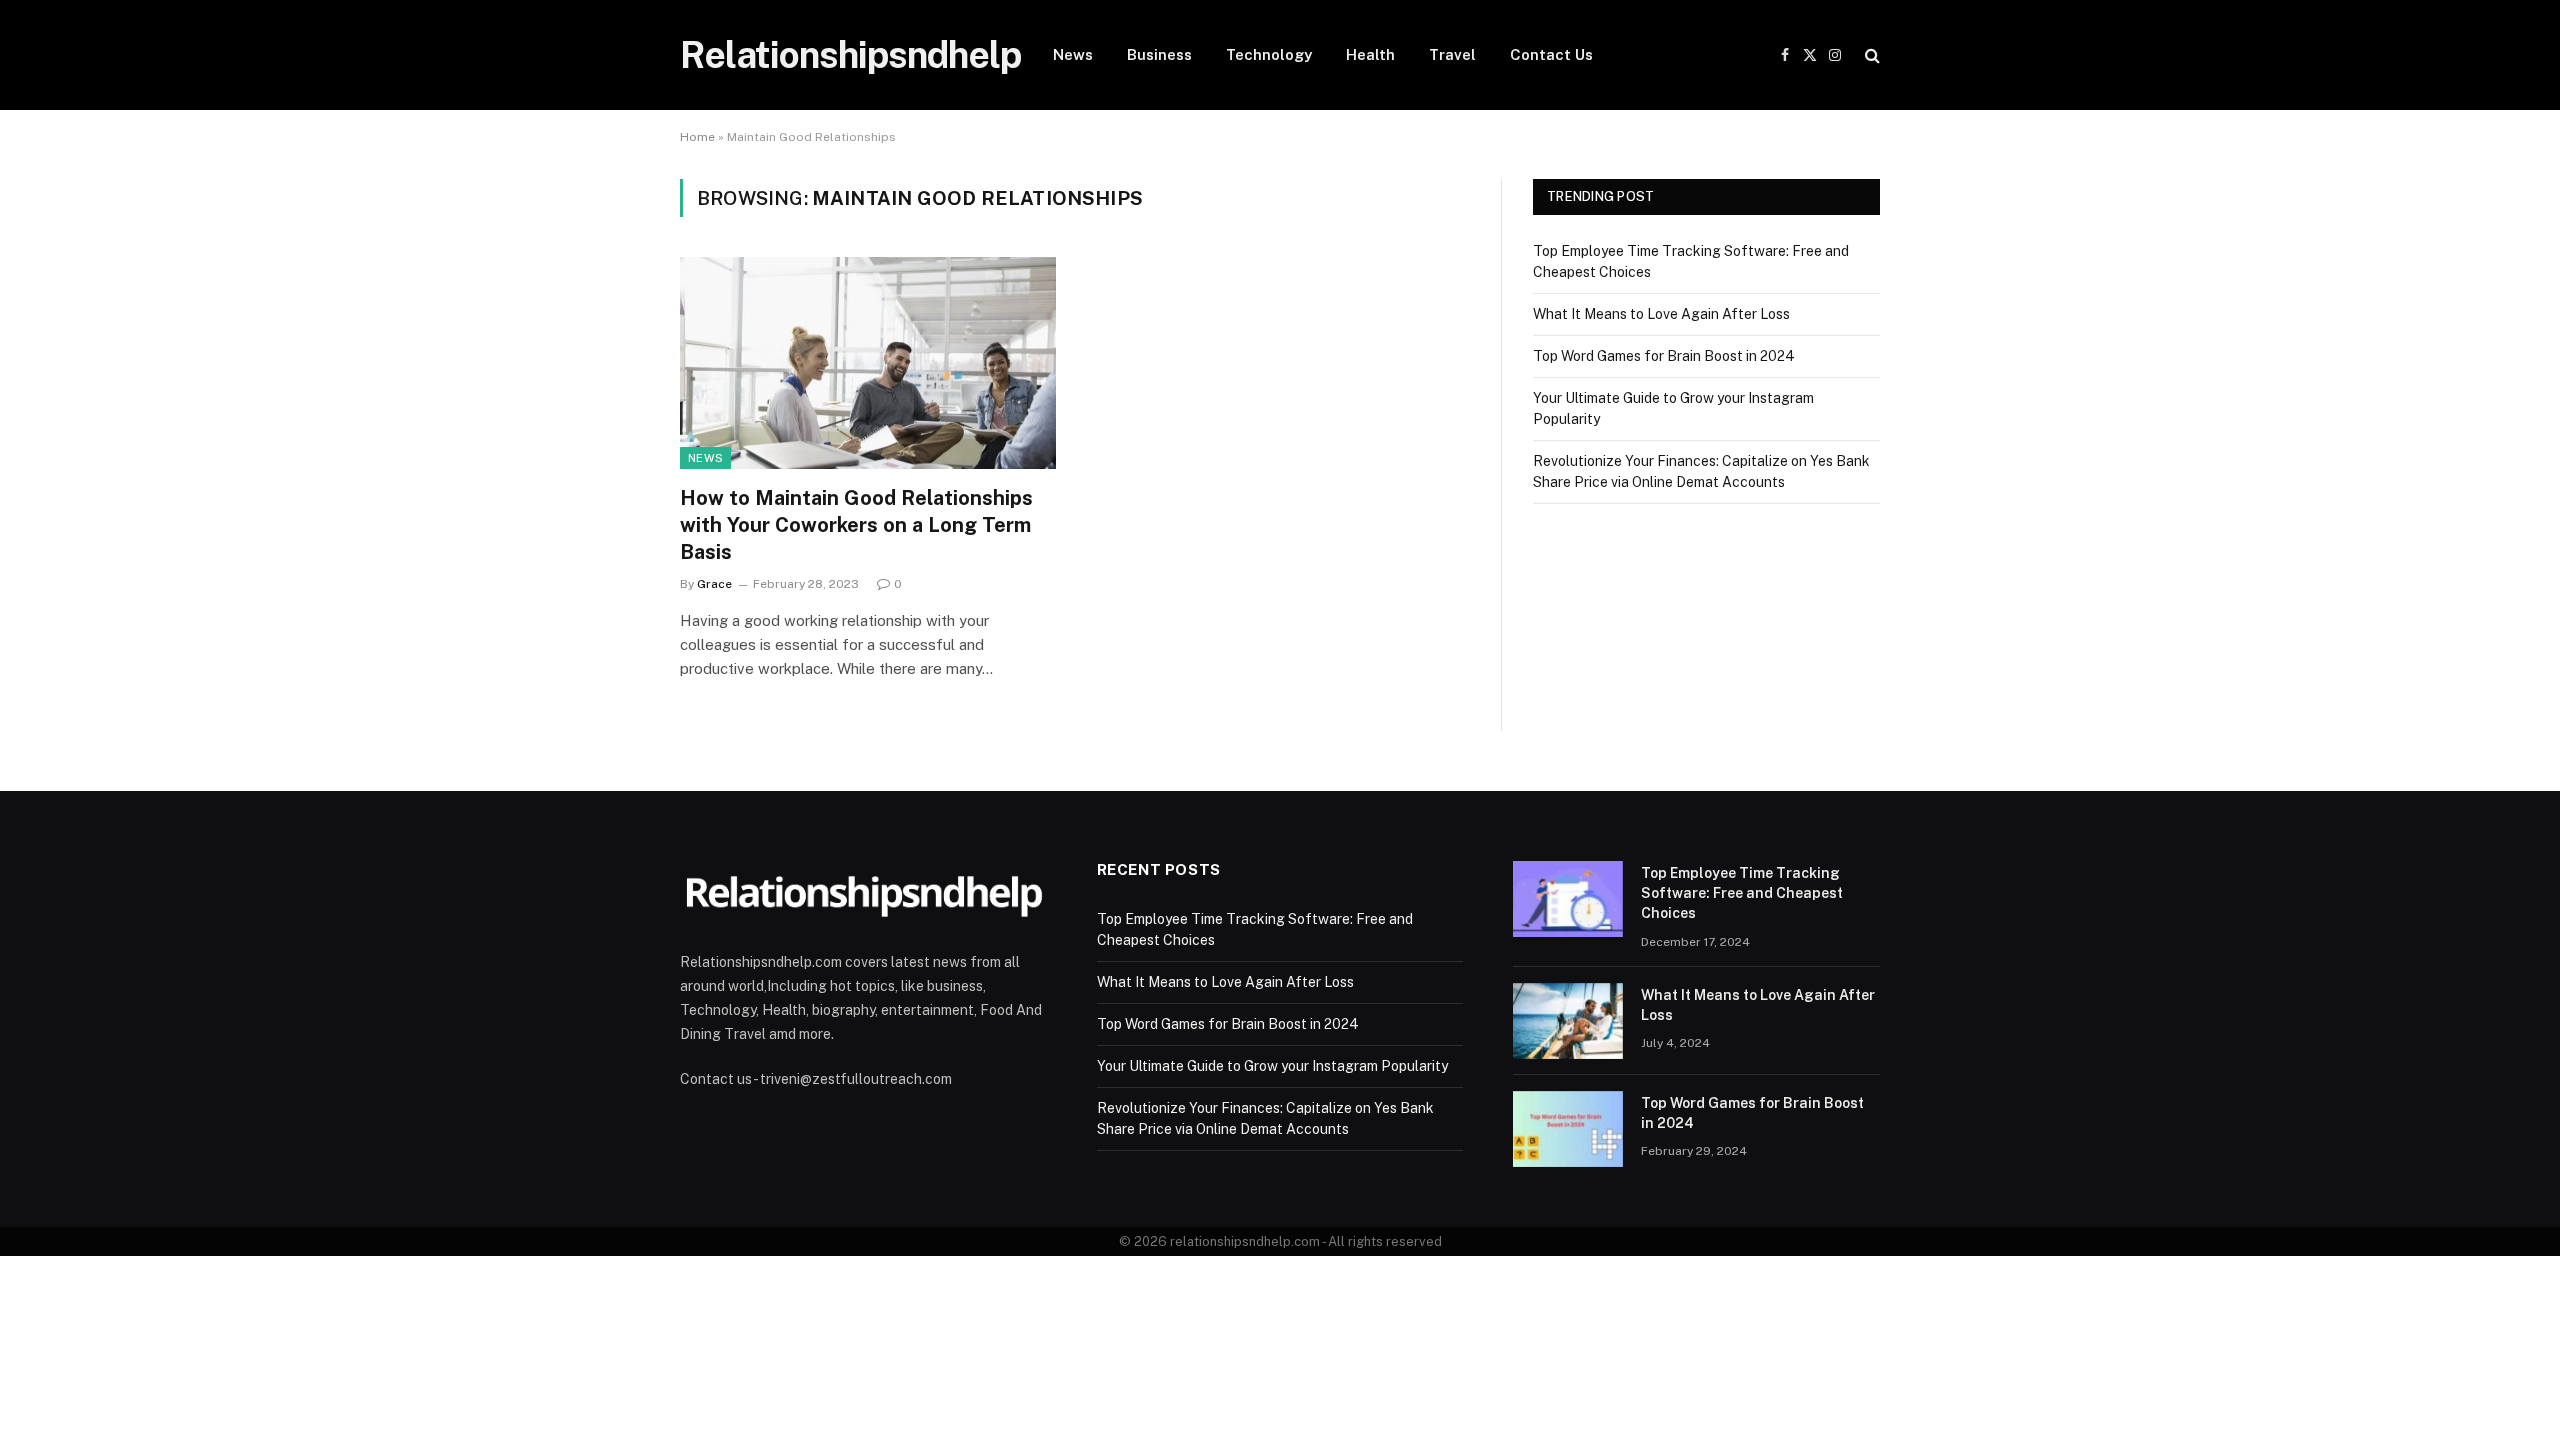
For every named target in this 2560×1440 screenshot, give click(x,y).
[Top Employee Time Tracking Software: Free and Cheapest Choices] (1568, 899)
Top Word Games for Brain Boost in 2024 (1664, 356)
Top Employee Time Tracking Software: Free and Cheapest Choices (1742, 893)
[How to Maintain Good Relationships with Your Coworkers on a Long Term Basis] (868, 363)
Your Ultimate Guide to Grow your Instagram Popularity (1272, 1066)
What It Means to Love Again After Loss (1661, 314)
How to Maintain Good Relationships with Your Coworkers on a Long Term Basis (856, 525)
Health (1370, 54)
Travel (1452, 54)
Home (697, 137)
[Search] (1870, 55)
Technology (1269, 54)
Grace (714, 584)
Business (1159, 54)
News (1073, 54)
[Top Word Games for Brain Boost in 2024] (1568, 1129)
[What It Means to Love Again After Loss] (1568, 1021)
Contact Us (1551, 54)
